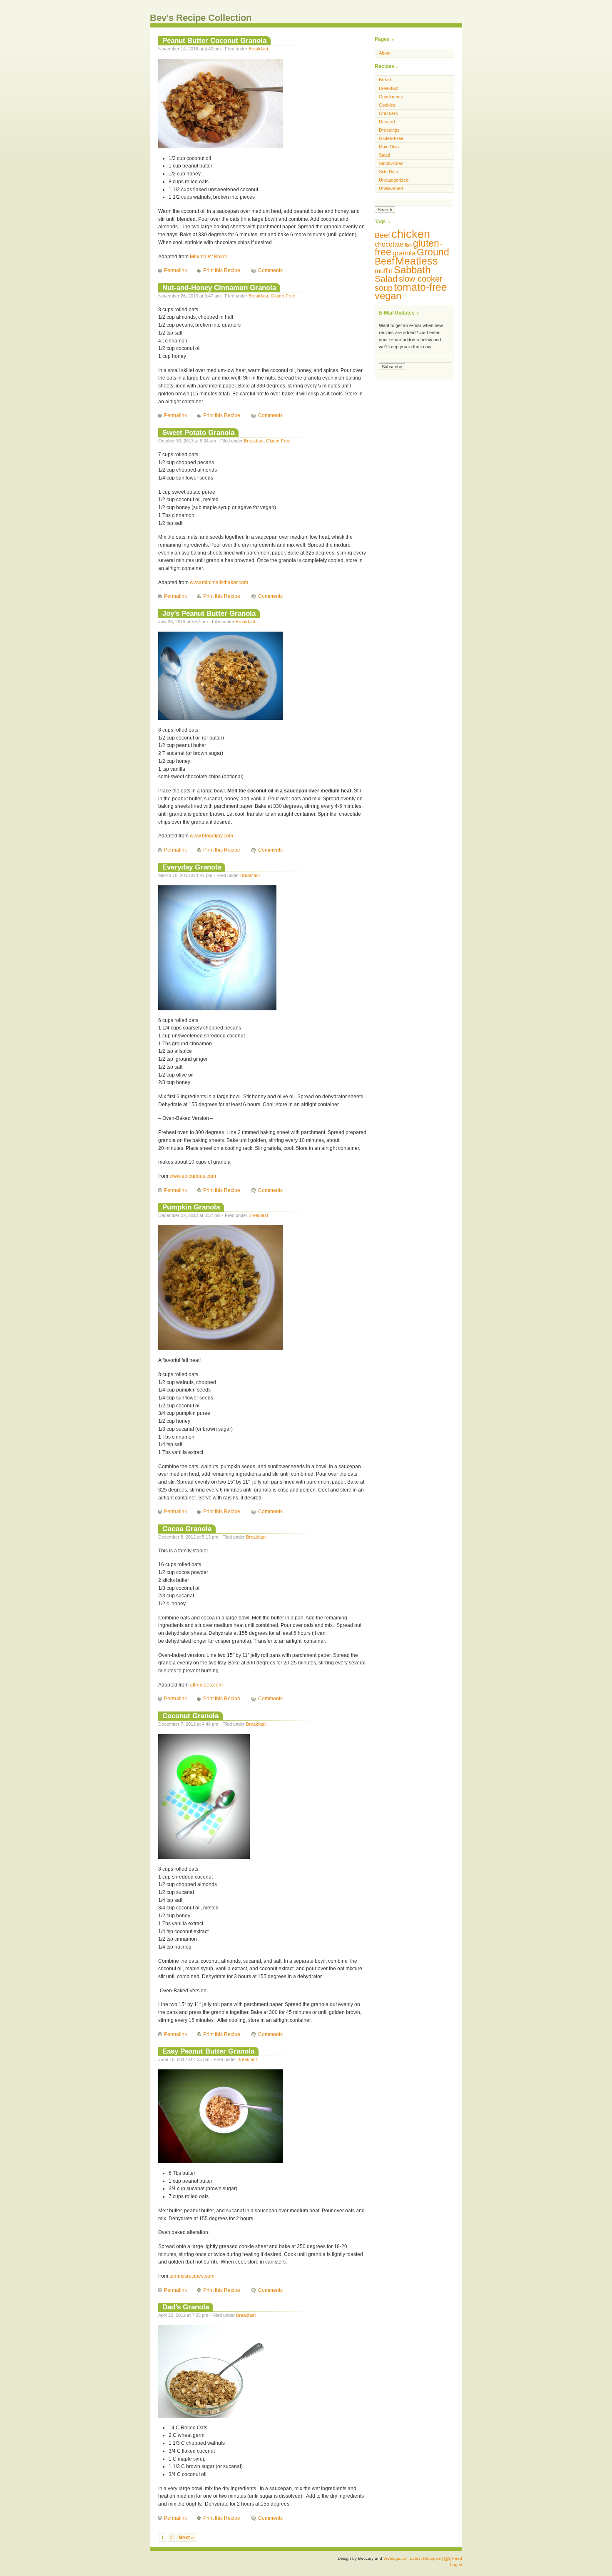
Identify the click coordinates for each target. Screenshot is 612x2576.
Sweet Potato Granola (198, 432)
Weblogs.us (395, 2558)
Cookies (387, 105)
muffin (384, 271)
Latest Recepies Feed (436, 2558)
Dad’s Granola (186, 2307)
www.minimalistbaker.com (219, 582)
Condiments (391, 97)
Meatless (417, 261)
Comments (270, 270)
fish (408, 245)
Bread (385, 80)
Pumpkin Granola (191, 1207)
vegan (388, 296)
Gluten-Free (283, 296)
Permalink (175, 270)
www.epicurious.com (193, 1176)
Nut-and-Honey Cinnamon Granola (219, 287)
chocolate (389, 244)
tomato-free (420, 287)
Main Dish (389, 147)
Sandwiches (391, 163)
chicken (411, 234)
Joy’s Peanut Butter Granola (209, 613)
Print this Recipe (222, 270)
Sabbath (412, 270)
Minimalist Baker (209, 257)
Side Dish (388, 172)
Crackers (388, 113)
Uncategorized (394, 180)
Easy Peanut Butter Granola (208, 2051)
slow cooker (421, 279)
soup (384, 288)
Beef (382, 235)
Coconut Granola (190, 1716)
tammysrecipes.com (192, 2276)
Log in (456, 2565)
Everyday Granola (192, 867)
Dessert (387, 122)
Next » (186, 2538)
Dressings (389, 130)
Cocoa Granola (187, 1529)
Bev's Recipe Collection (201, 18)
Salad (384, 155)
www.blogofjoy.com (211, 836)
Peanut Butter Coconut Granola (214, 40)
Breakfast (258, 49)
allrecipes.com (206, 1685)
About (385, 53)
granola (404, 253)
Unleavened (391, 188)
